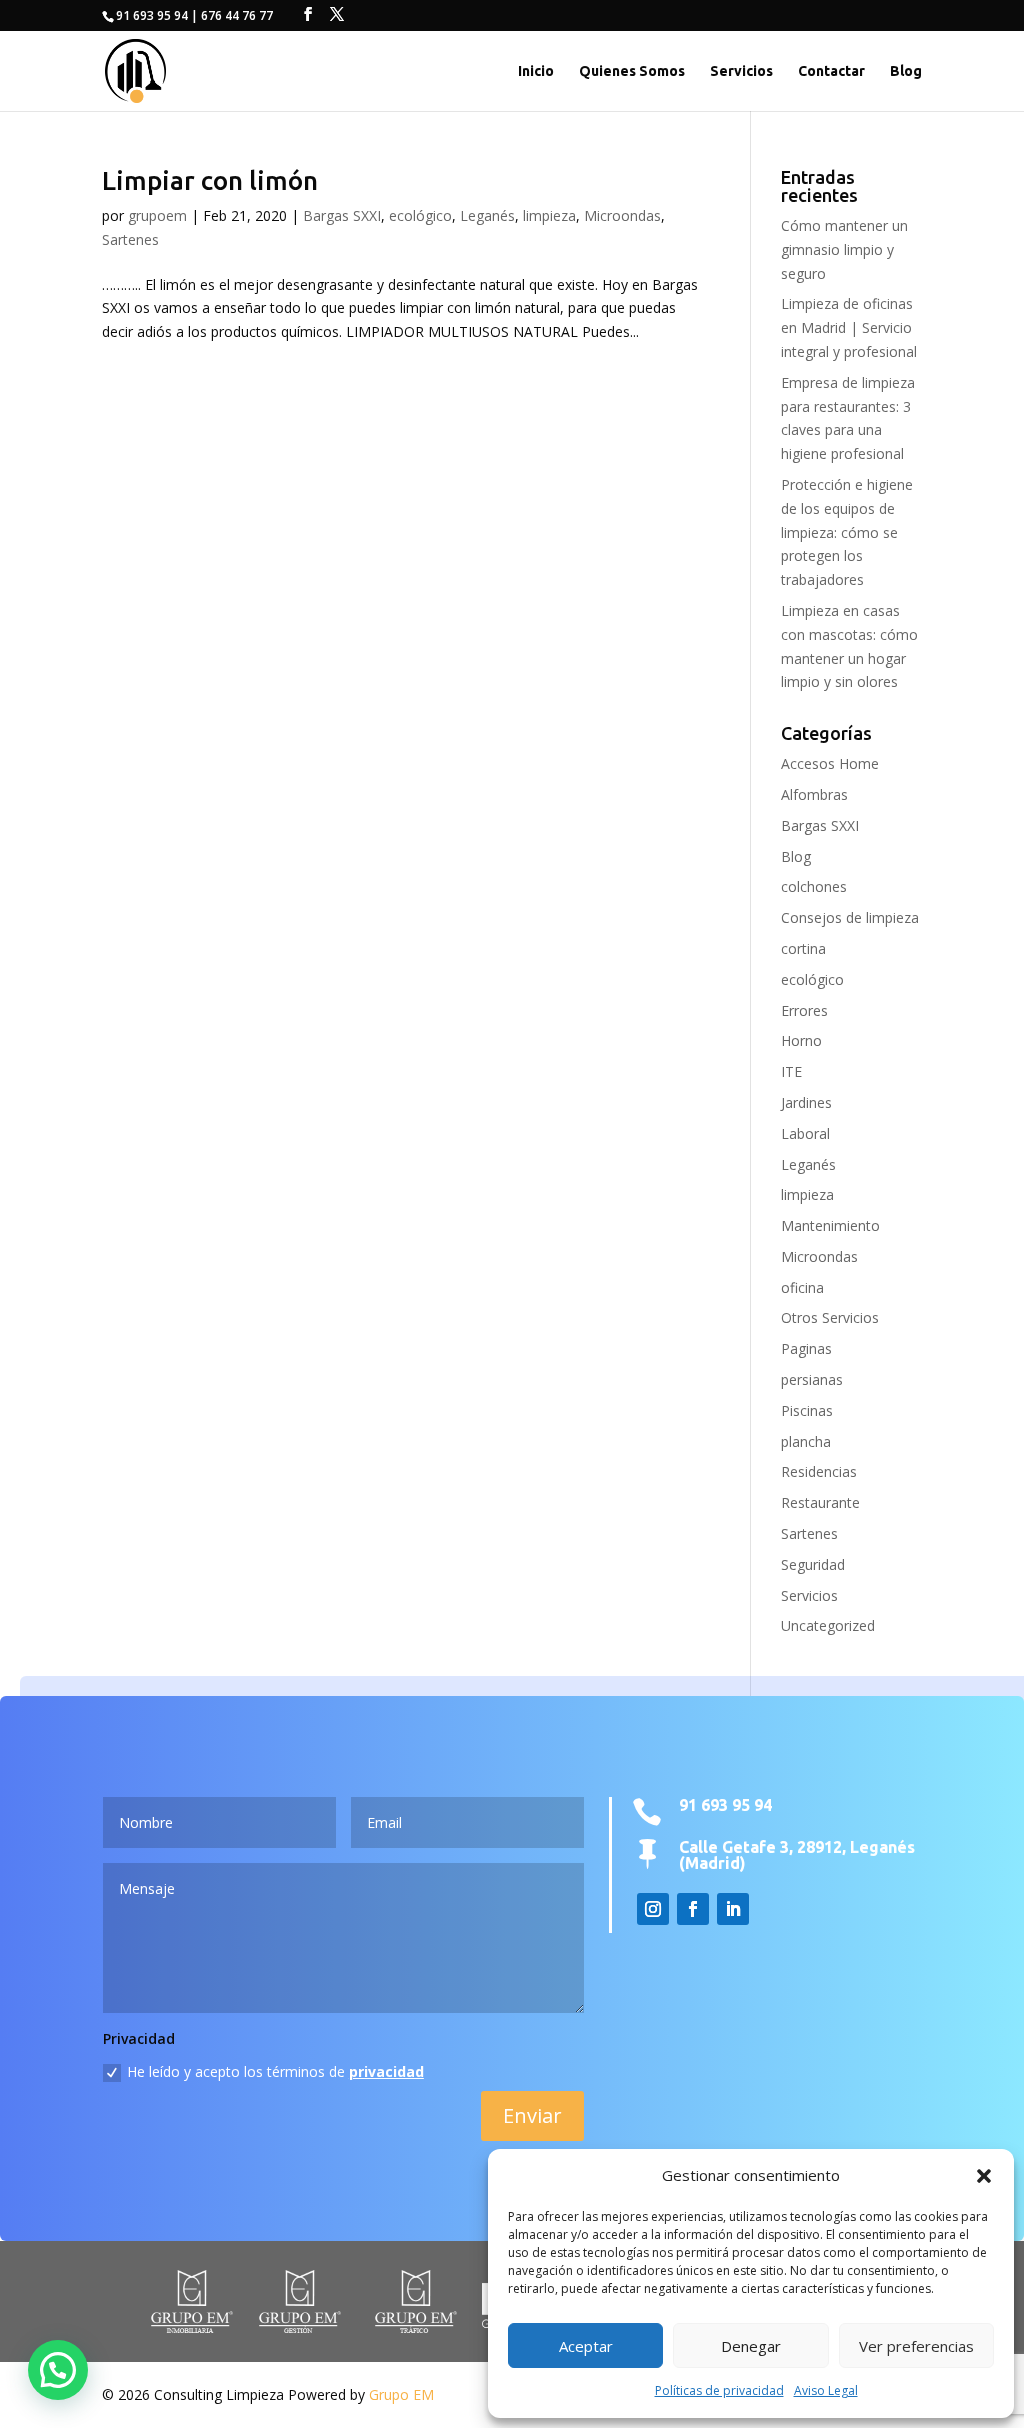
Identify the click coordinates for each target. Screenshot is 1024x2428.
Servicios (741, 71)
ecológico (420, 215)
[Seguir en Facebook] (693, 1909)
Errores (804, 1010)
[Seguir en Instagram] (653, 1909)
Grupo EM (401, 2394)
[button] (984, 2176)
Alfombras (814, 794)
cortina (803, 948)
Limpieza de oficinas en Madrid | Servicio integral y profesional (849, 327)
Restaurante (820, 1502)
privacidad (386, 2071)
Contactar (831, 71)
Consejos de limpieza (850, 917)
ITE (791, 1071)
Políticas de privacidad (719, 2390)
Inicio (536, 71)
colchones (814, 886)
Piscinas (807, 1410)
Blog (906, 71)
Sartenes (130, 239)
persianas (812, 1379)
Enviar (532, 2115)
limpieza (549, 215)
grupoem (157, 215)
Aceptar (586, 2346)
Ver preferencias (916, 2346)
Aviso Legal (826, 2390)
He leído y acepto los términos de (275, 2071)
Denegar (751, 2346)
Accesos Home (830, 763)
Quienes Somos (632, 71)
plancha (806, 1441)
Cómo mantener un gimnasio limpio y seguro (844, 249)
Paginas (806, 1348)
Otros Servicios (830, 1317)
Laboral (805, 1133)
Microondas (622, 215)
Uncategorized (828, 1625)
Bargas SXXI (342, 215)
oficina (802, 1287)
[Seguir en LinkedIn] (733, 1909)
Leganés (487, 215)
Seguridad (813, 1564)
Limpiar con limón (210, 180)
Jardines (806, 1102)
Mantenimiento (830, 1225)
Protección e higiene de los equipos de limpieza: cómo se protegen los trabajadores (847, 532)
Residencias (819, 1471)
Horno (801, 1040)
